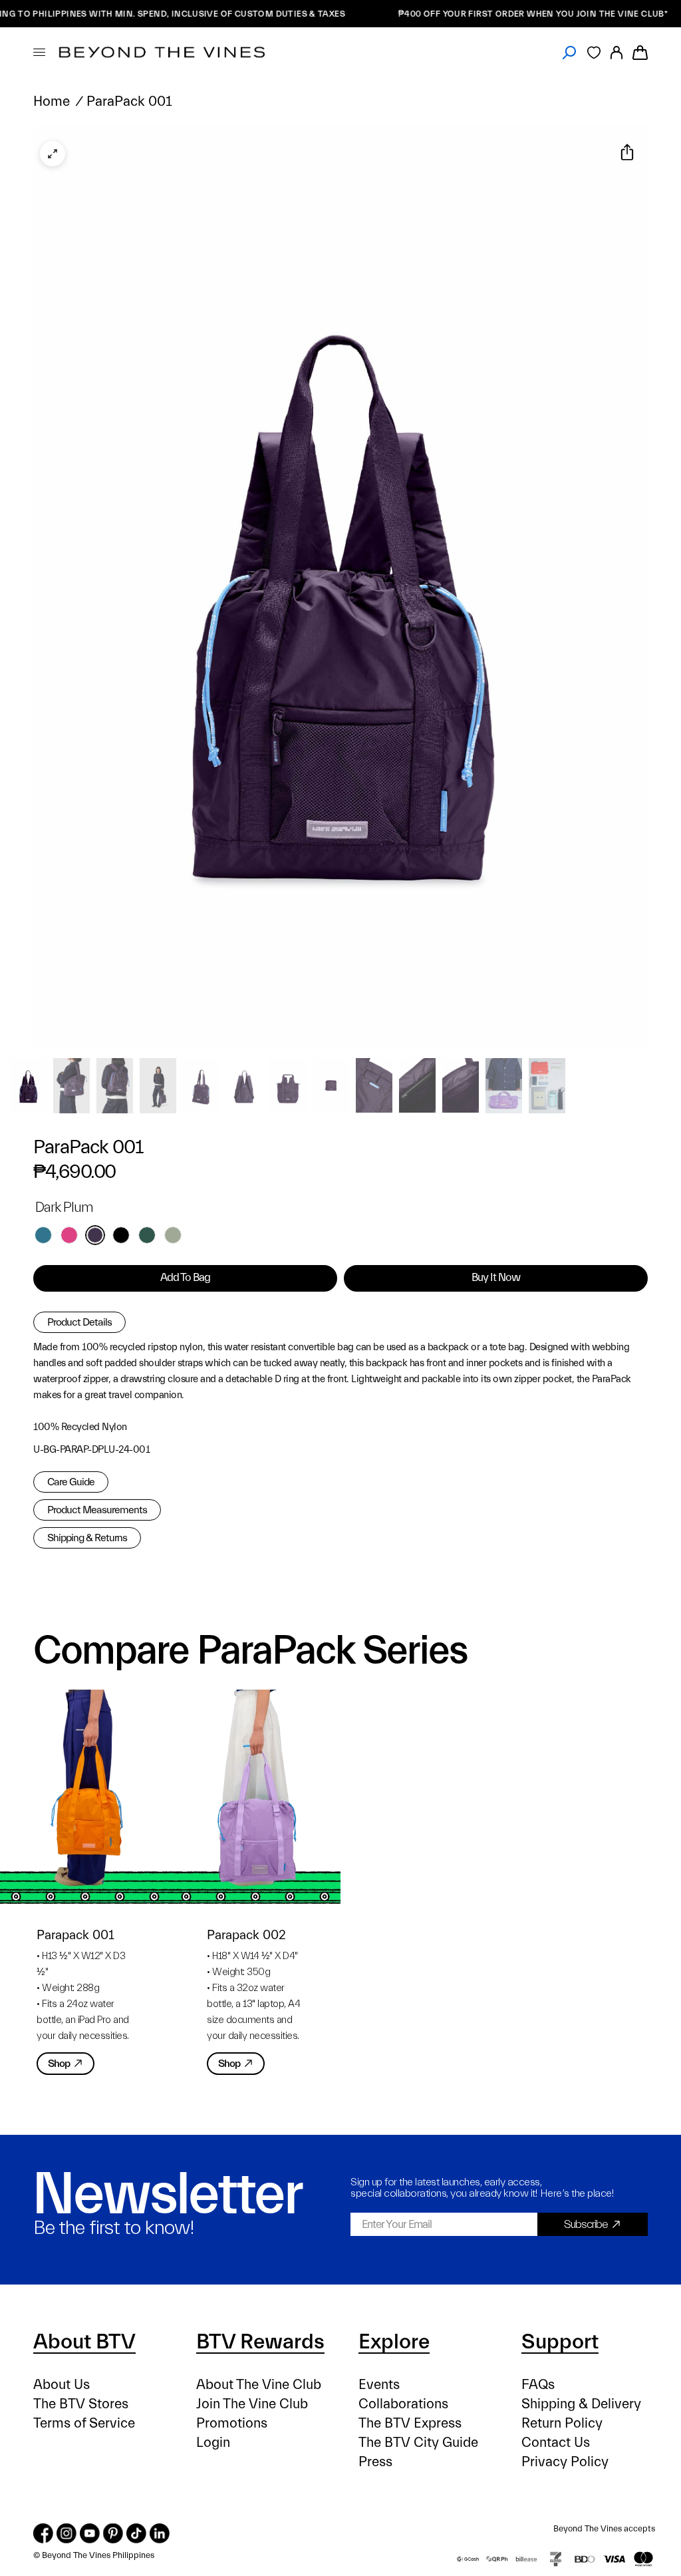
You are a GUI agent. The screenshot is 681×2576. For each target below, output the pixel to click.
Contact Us (556, 2443)
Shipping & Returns (87, 1538)
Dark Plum (95, 1235)
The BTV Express (410, 2423)
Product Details (79, 1322)
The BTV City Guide (418, 2443)
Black (121, 1235)
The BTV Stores (81, 2404)
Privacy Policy (565, 2462)
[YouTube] (90, 2533)
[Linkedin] (160, 2533)
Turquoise (43, 1235)
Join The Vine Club (252, 2404)
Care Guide (71, 1482)
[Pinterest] (113, 2533)
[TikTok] (136, 2533)
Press (375, 2462)
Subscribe (586, 2224)
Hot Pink (69, 1235)
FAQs (538, 2385)
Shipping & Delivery (581, 2404)
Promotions (232, 2423)
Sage (173, 1235)
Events (379, 2385)
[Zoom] (53, 154)
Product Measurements (97, 1510)
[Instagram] (67, 2533)
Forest (147, 1235)
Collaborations (403, 2404)
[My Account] (616, 52)
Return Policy (562, 2423)
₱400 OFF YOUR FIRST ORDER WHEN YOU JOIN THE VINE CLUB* (492, 14)
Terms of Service (84, 2423)
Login (213, 2443)
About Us (62, 2385)
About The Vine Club (259, 2385)
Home (52, 101)
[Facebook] (43, 2533)
